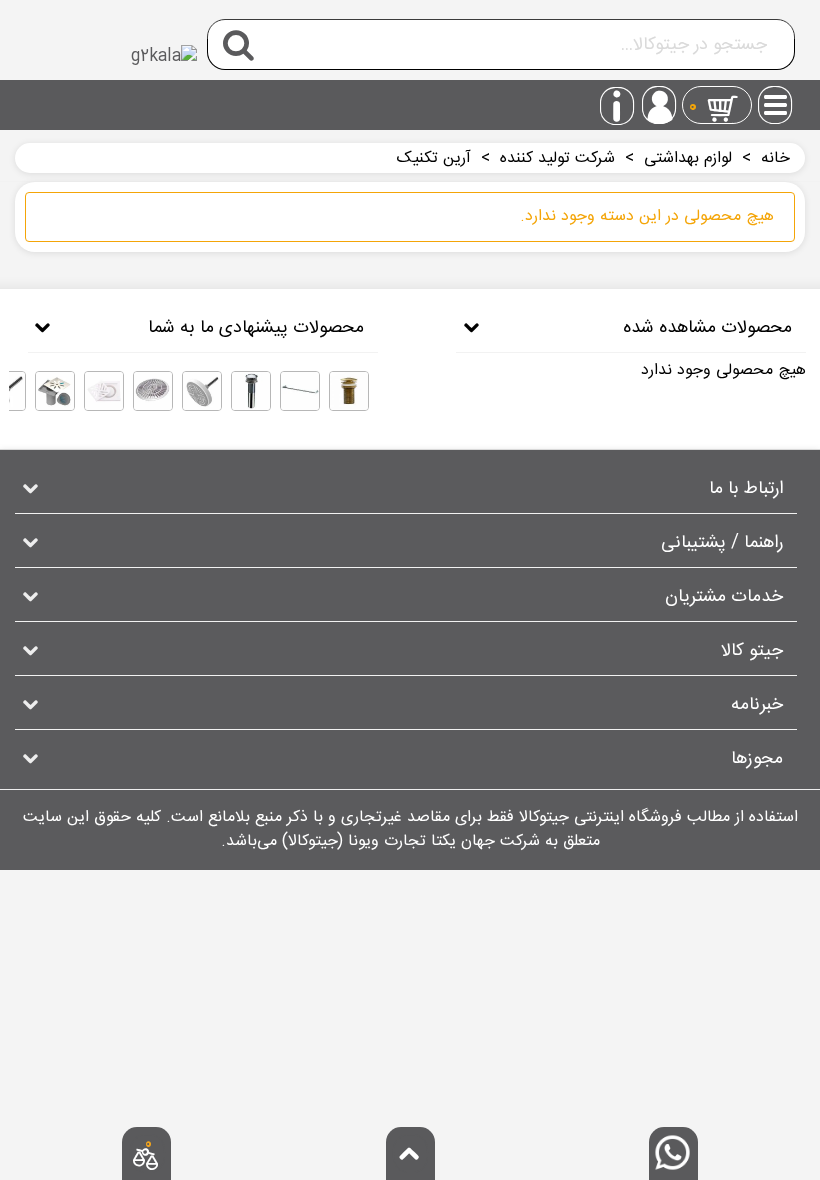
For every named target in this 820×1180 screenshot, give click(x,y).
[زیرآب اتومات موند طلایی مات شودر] (349, 391)
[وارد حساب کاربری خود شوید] (659, 105)
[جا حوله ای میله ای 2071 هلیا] (300, 391)
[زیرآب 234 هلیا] (251, 391)
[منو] (776, 99)
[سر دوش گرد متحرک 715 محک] (202, 391)
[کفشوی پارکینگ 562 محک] (153, 391)
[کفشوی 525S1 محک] (55, 391)
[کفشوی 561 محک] (104, 391)
